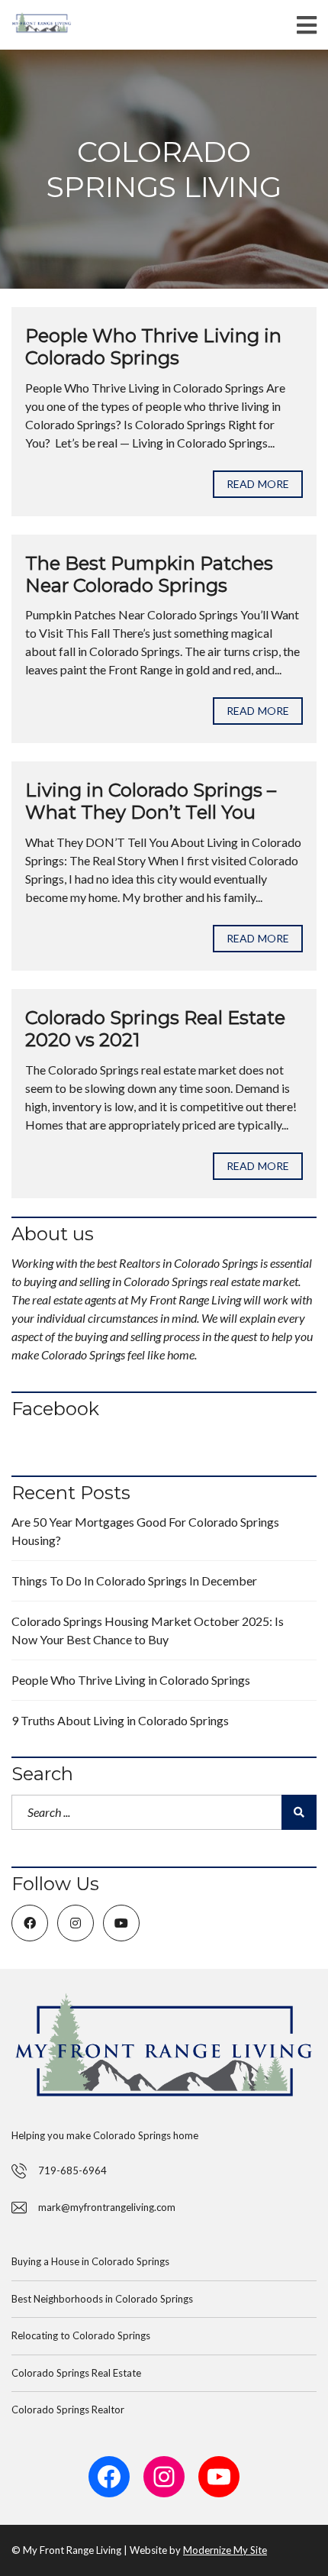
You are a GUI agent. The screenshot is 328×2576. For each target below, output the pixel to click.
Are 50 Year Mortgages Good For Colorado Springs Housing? (145, 1531)
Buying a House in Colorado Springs (90, 2261)
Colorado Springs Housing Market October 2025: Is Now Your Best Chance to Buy (148, 1630)
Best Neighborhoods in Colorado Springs (102, 2299)
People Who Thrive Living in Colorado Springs (153, 347)
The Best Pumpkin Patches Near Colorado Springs (149, 574)
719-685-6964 (72, 2170)
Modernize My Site (225, 2550)
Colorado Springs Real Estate (76, 2373)
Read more (258, 484)
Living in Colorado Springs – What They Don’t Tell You (151, 801)
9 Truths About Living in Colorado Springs (120, 1720)
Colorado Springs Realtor (68, 2410)
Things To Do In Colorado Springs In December (134, 1581)
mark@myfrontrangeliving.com (107, 2207)
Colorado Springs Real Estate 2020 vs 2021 (155, 1029)
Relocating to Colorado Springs (81, 2335)
